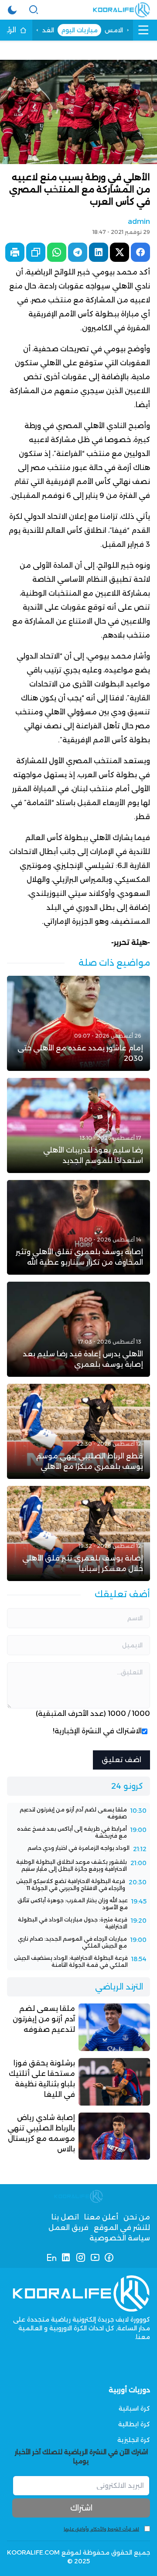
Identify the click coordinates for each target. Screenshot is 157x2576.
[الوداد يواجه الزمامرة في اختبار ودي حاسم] (78, 1849)
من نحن (137, 2217)
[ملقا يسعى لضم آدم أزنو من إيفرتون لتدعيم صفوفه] (78, 1813)
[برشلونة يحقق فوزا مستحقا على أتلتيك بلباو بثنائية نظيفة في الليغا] (78, 2082)
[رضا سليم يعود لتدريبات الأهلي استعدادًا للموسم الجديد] (78, 1125)
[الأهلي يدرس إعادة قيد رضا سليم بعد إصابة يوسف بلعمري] (78, 1329)
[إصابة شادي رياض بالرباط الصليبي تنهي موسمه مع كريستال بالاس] (78, 2136)
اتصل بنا (65, 2217)
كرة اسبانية (134, 2408)
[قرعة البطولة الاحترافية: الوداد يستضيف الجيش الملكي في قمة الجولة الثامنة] (78, 1962)
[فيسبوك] (109, 2257)
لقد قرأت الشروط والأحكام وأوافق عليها (101, 2529)
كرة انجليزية (134, 2440)
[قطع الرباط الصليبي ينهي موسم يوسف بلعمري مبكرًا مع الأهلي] (78, 1431)
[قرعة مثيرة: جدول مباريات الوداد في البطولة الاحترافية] (78, 1923)
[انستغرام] (80, 2257)
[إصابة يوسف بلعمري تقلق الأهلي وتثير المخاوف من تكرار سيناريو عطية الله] (78, 1228)
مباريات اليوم (79, 30)
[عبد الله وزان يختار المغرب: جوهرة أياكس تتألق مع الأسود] (78, 1904)
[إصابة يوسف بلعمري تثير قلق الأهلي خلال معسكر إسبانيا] (78, 1533)
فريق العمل (68, 2228)
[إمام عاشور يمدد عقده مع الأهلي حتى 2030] (78, 1023)
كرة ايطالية (134, 2424)
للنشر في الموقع (122, 2228)
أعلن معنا (101, 2217)
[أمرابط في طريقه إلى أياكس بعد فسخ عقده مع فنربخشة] (78, 1832)
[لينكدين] (66, 2257)
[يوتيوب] (95, 2257)
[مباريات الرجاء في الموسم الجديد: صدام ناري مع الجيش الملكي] (78, 1942)
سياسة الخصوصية (120, 2238)
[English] (52, 2257)
